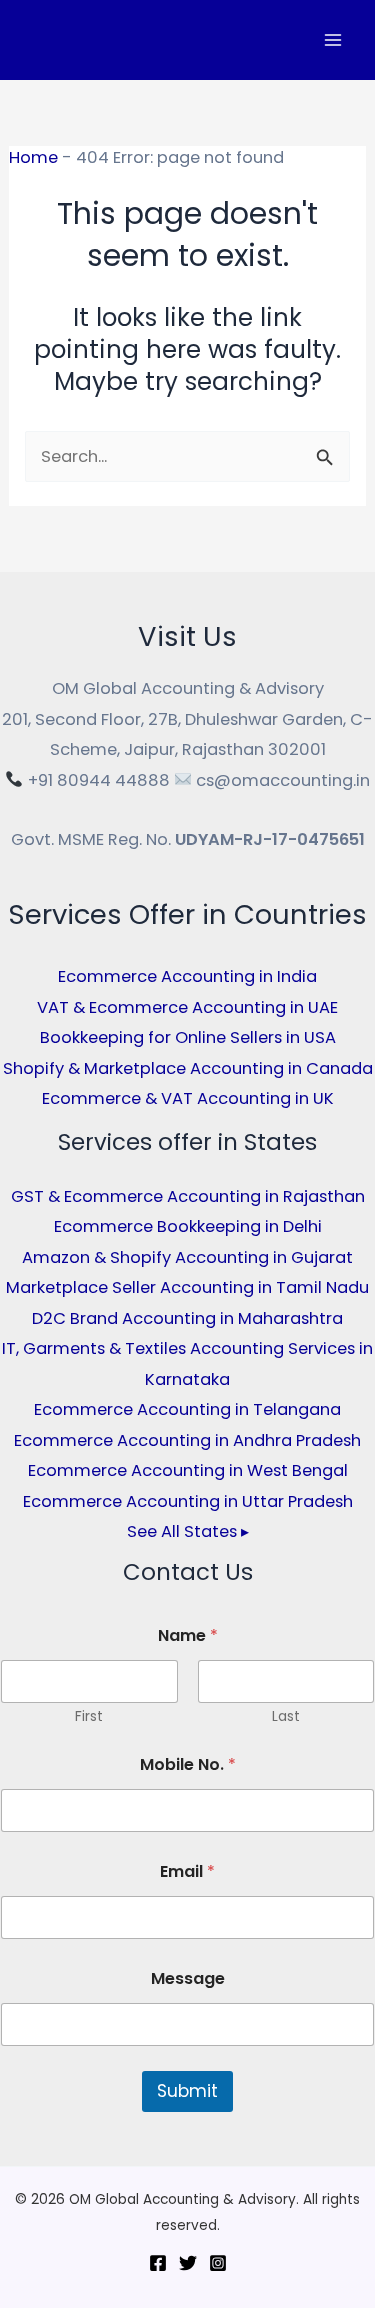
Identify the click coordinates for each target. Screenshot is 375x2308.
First (89, 1716)
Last (286, 1716)
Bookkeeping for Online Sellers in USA (188, 1037)
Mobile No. (188, 1764)
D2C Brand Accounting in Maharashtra (187, 1318)
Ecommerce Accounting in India (187, 976)
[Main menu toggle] (332, 40)
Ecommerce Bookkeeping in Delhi (188, 1226)
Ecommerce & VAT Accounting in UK (188, 1098)
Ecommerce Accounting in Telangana (187, 1409)
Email (187, 1871)
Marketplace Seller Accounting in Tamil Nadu (187, 1287)
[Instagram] (218, 2263)
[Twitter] (188, 2263)
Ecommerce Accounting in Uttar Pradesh (188, 1501)
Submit (187, 2091)
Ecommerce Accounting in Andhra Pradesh (187, 1440)
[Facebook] (158, 2263)
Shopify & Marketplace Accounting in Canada (188, 1068)
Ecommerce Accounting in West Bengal (188, 1470)
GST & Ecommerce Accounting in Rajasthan (188, 1196)
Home (33, 157)
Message (188, 1978)
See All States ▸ (188, 1531)
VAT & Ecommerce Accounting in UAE (187, 1007)
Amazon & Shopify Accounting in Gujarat (187, 1257)
